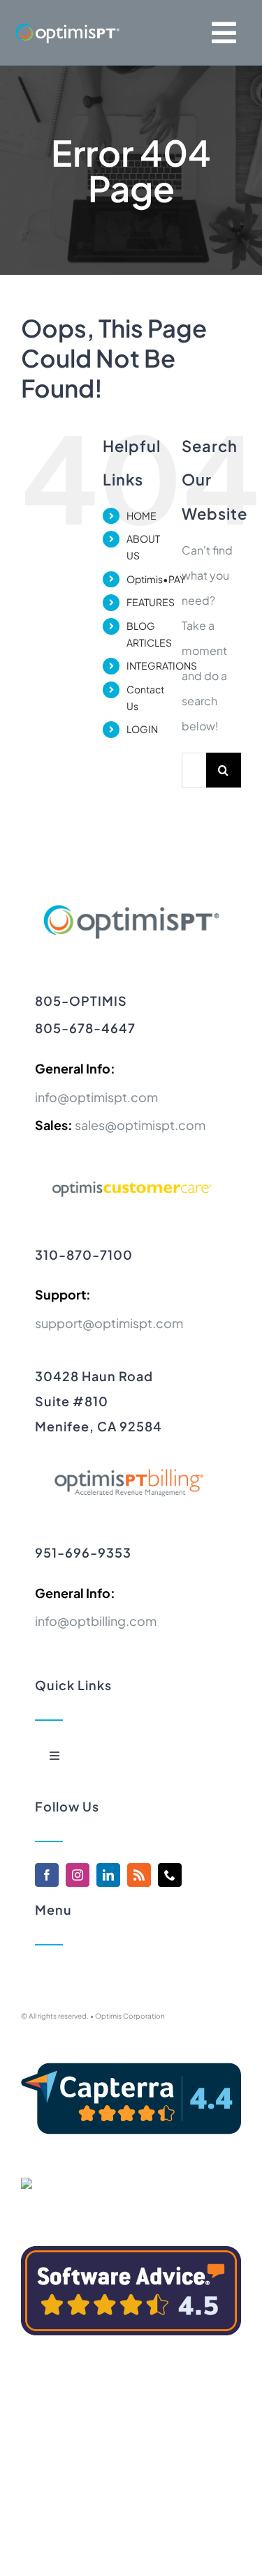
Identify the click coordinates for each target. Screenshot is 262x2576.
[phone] (170, 1875)
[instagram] (78, 1875)
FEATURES (151, 602)
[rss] (139, 1875)
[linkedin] (108, 1875)
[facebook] (47, 1875)
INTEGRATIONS (162, 665)
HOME (141, 515)
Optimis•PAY (156, 579)
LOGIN (142, 729)
